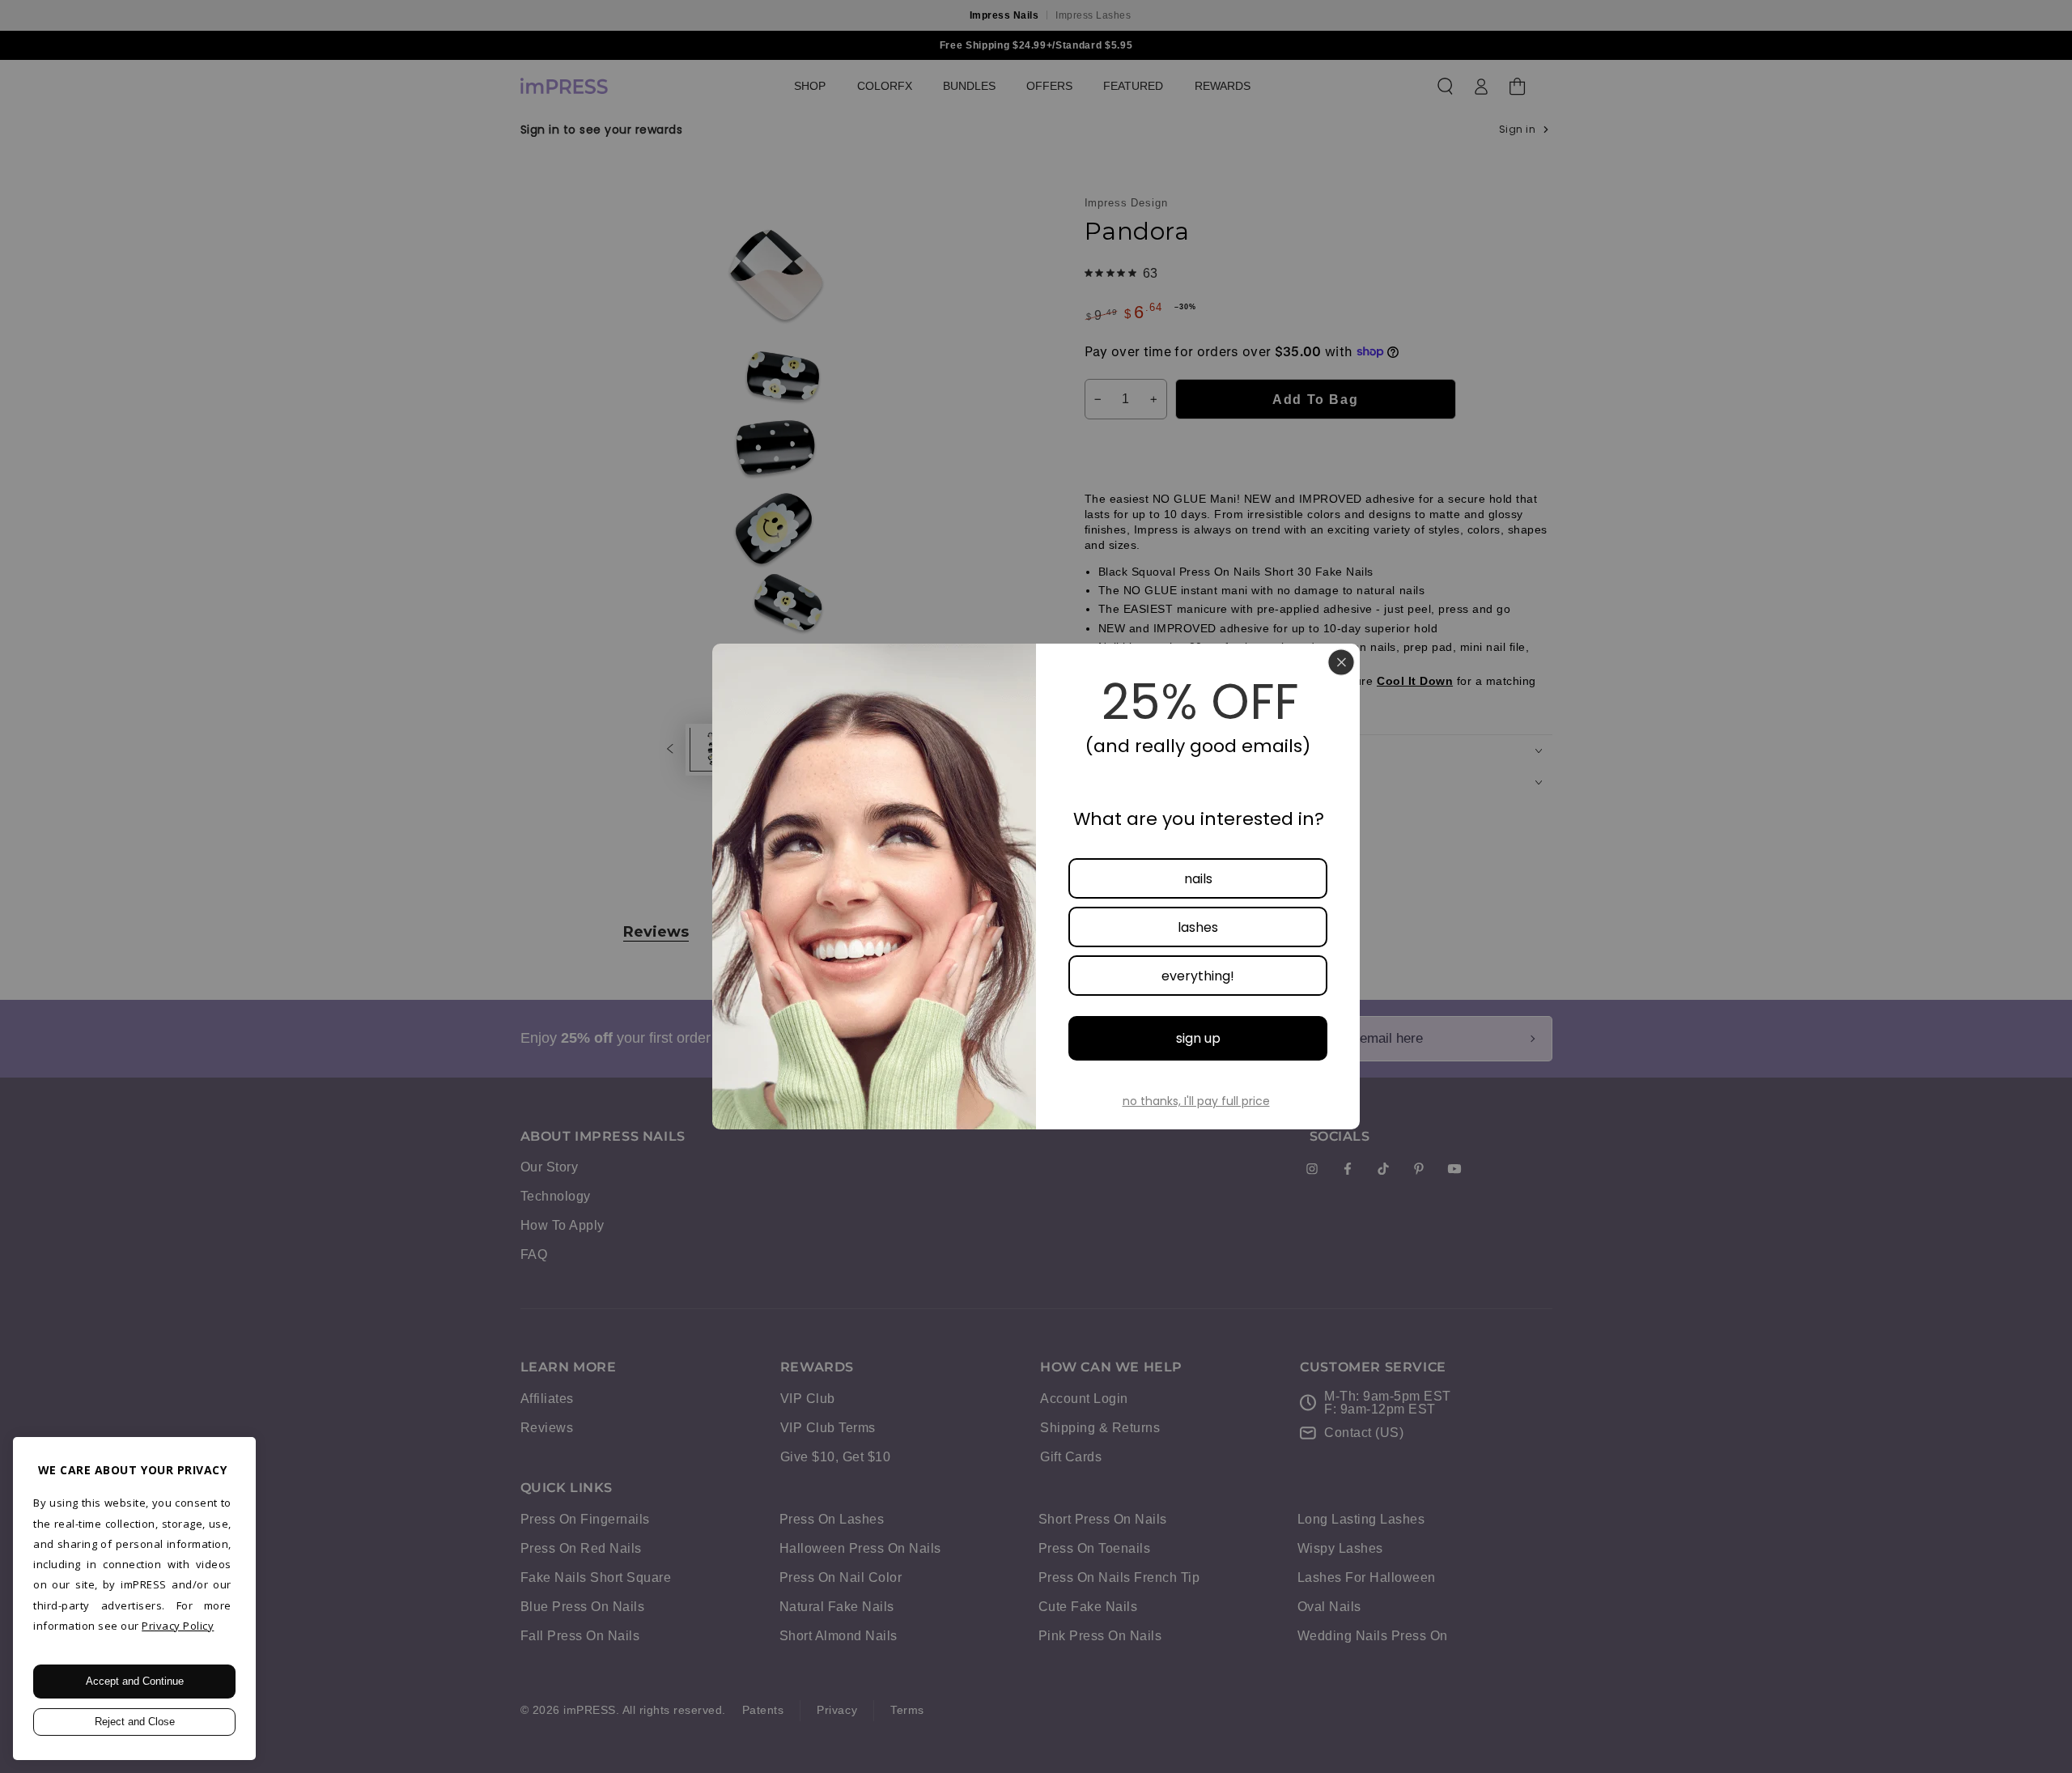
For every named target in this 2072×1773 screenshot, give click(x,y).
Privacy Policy (178, 1626)
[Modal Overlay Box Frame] (1036, 886)
